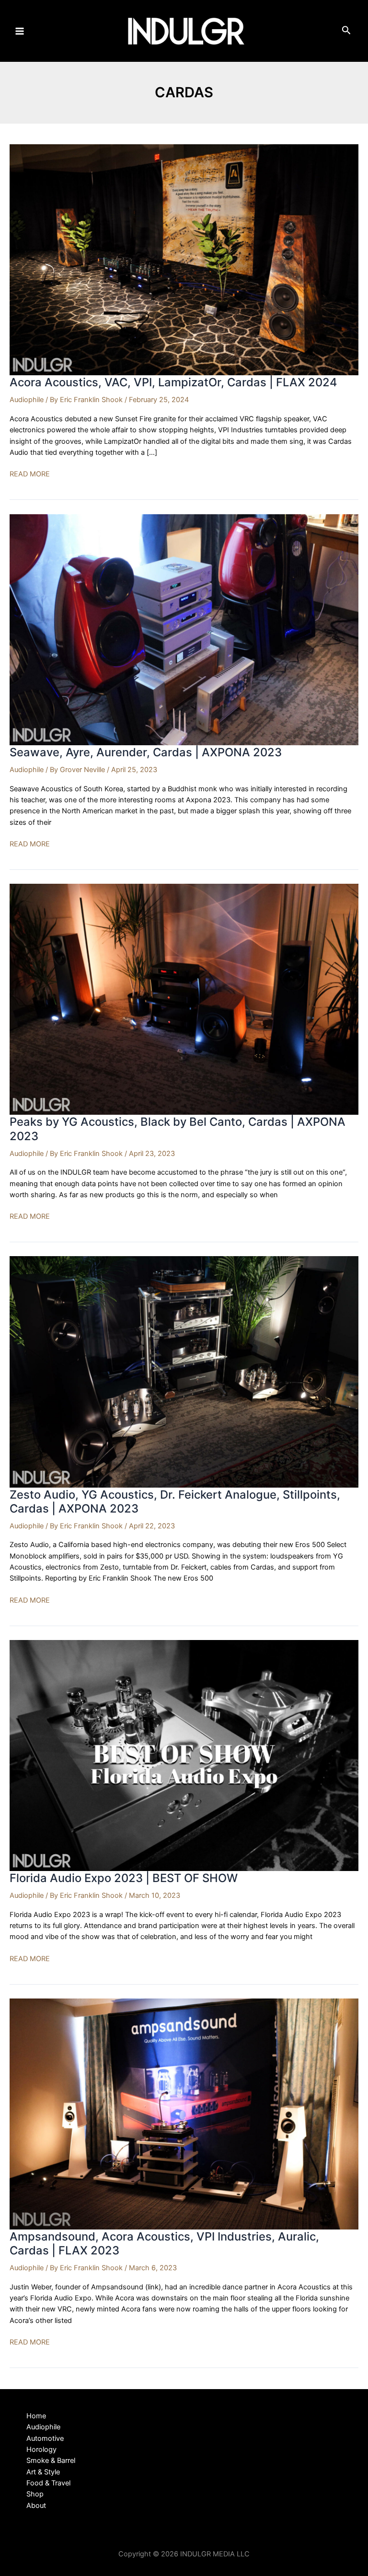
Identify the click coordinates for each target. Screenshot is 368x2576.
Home (36, 2416)
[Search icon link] (346, 32)
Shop (35, 2494)
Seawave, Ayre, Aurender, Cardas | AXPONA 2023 (146, 752)
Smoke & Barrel (51, 2460)
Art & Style (43, 2472)
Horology (41, 2449)
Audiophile (27, 400)
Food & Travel (48, 2483)
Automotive (45, 2438)
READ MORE (30, 474)
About (36, 2506)
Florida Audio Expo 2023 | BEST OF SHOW (124, 1878)
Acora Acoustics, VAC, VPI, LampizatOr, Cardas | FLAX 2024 (173, 382)
